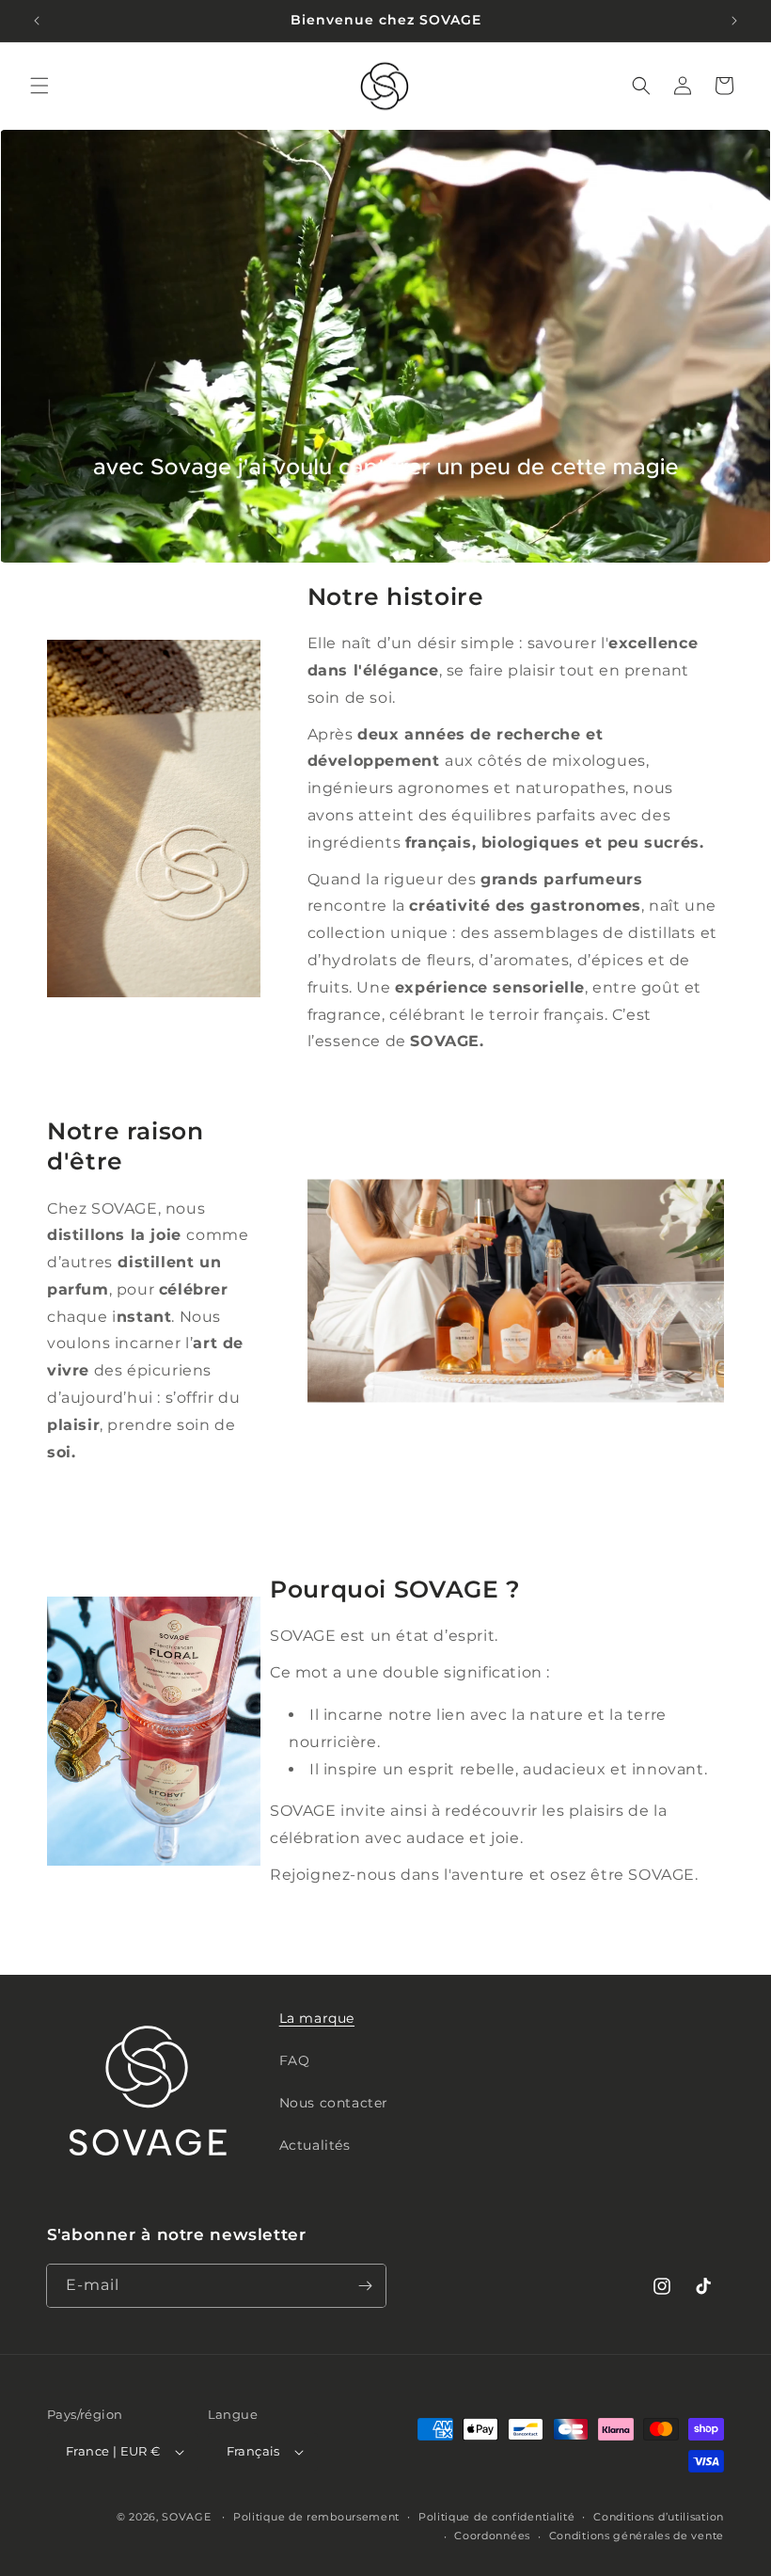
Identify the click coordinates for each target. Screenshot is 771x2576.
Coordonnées (492, 2536)
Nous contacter (334, 2103)
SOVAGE (186, 2517)
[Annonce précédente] (37, 21)
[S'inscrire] (365, 2286)
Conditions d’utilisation (659, 2517)
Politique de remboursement (316, 2517)
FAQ (295, 2060)
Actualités (315, 2145)
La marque (317, 2018)
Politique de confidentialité (497, 2517)
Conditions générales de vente (637, 2536)
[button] (39, 86)
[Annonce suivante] (734, 21)
